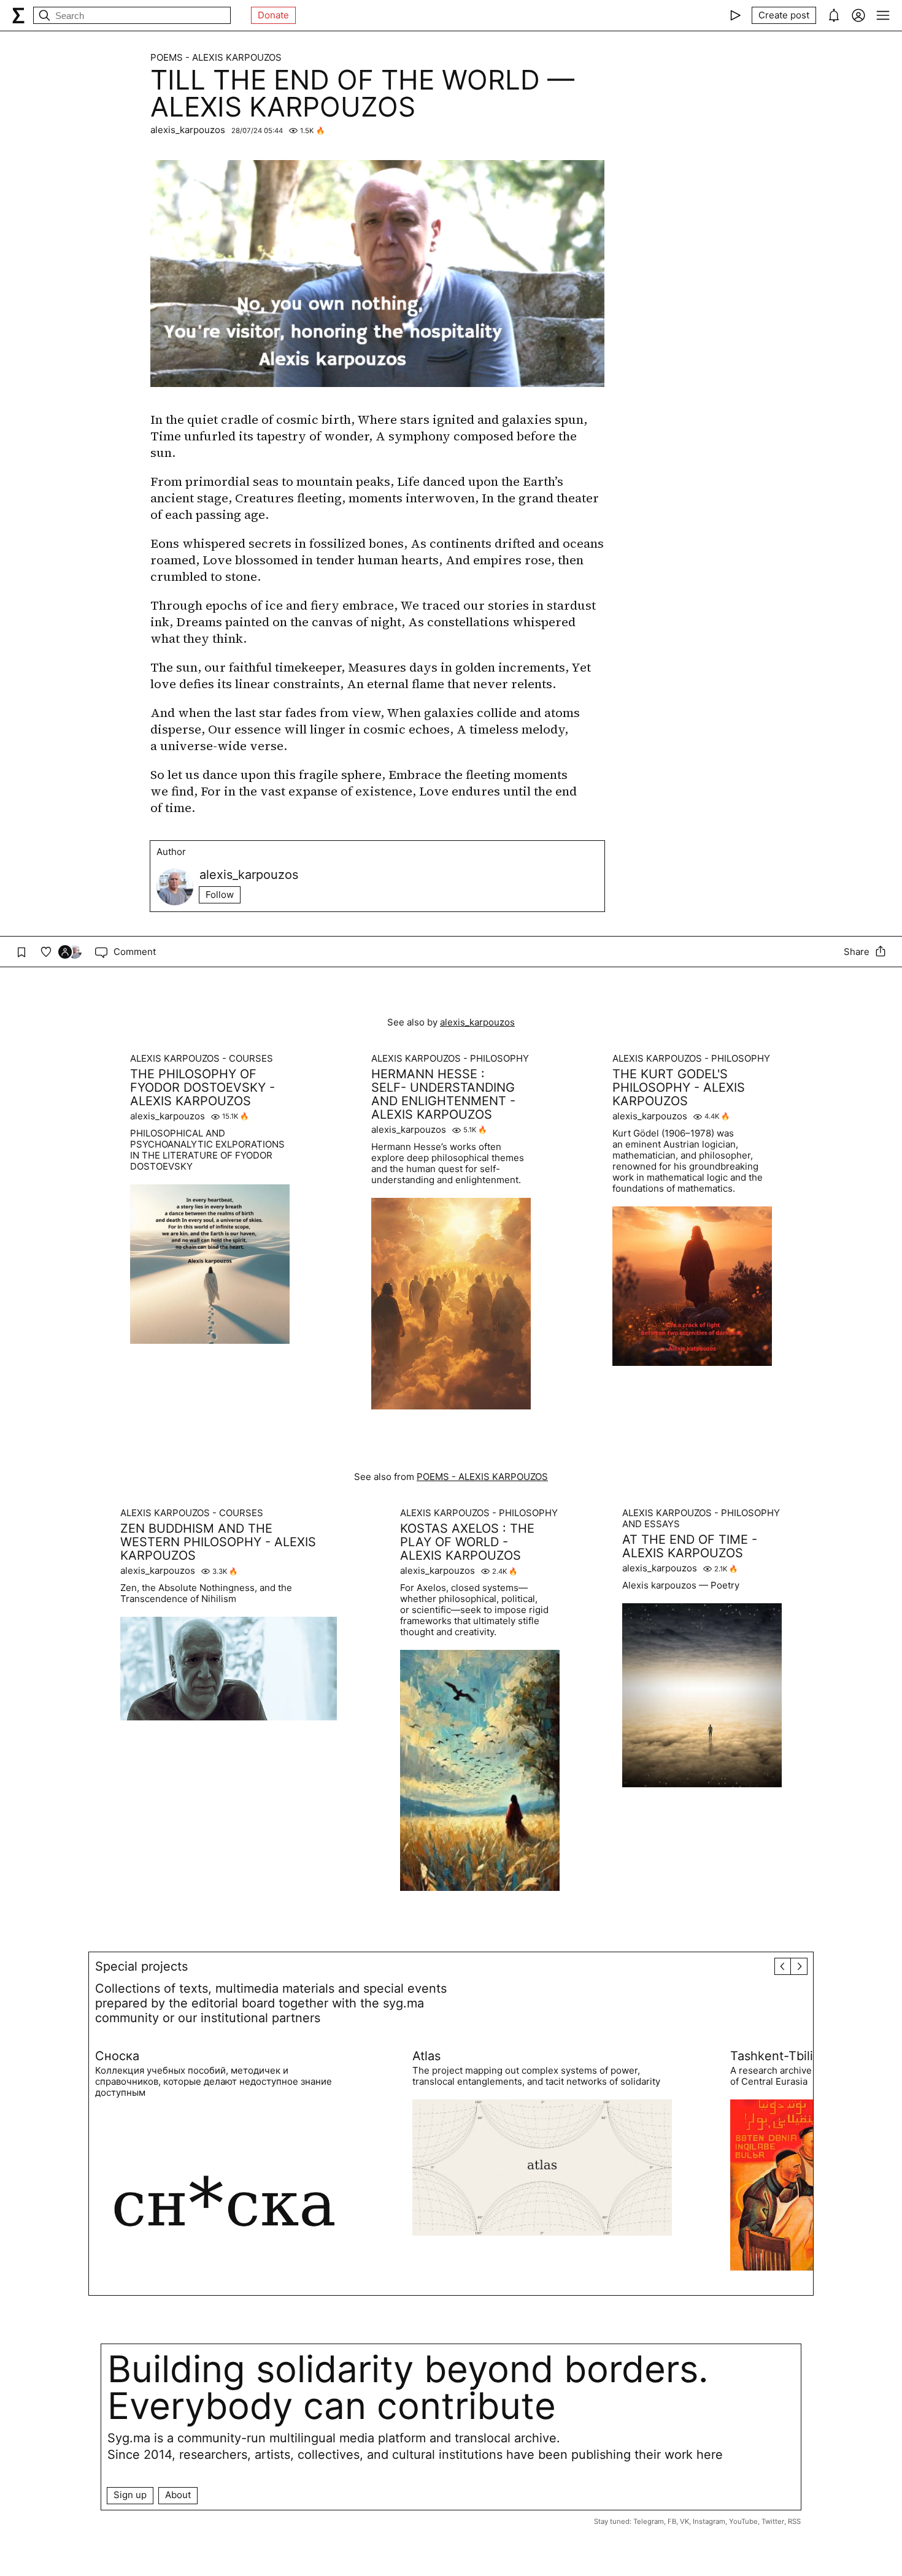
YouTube (743, 2521)
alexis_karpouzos (188, 130)
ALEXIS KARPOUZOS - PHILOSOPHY (450, 1059)
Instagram (709, 2521)
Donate (273, 15)
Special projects (141, 1966)
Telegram (649, 2521)
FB (672, 2521)
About (178, 2495)
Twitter (773, 2521)
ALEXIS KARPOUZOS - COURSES (202, 1059)
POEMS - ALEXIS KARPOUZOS (216, 58)
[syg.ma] (18, 15)
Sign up (130, 2495)
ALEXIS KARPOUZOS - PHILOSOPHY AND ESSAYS (701, 1519)
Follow (220, 895)
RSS (794, 2521)
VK (684, 2521)
